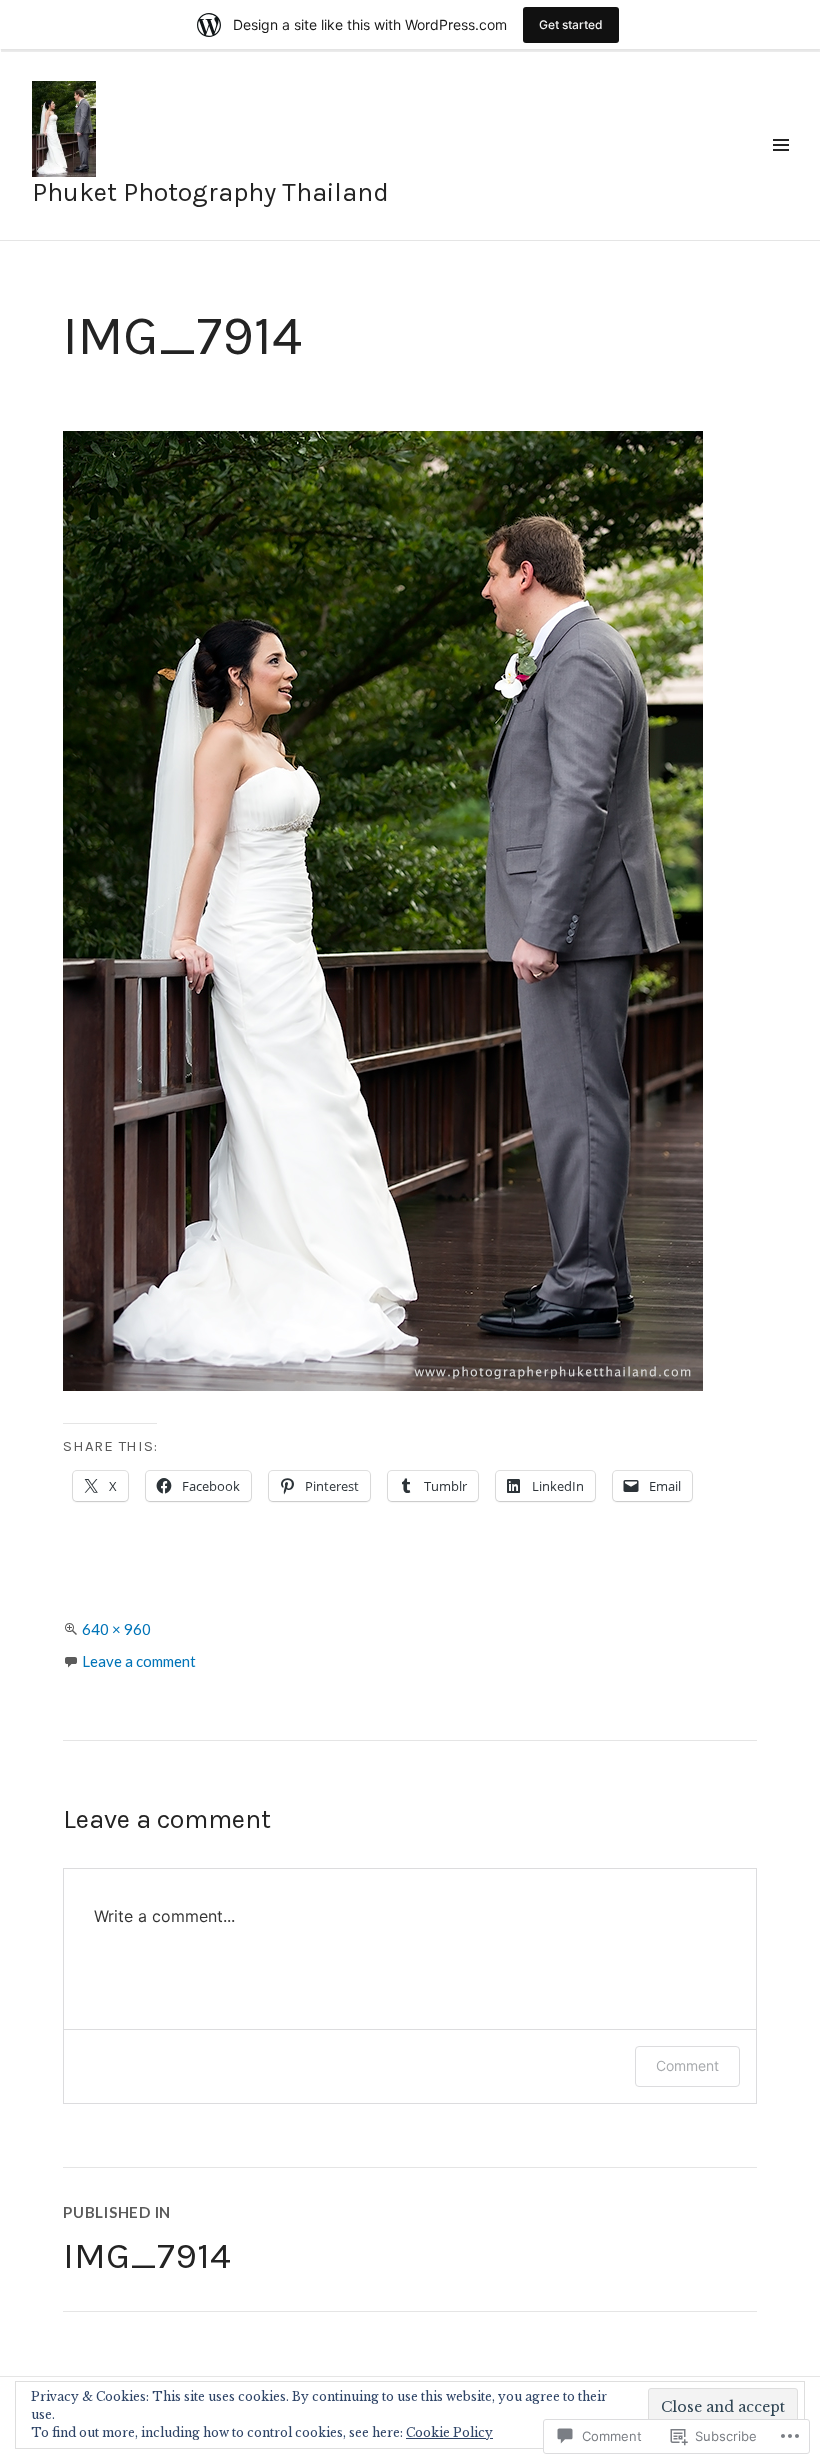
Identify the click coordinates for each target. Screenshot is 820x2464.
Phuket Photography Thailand (210, 192)
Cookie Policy (449, 2432)
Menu (780, 167)
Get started (571, 24)
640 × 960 (116, 1629)
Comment (687, 2065)
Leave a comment (139, 1661)
